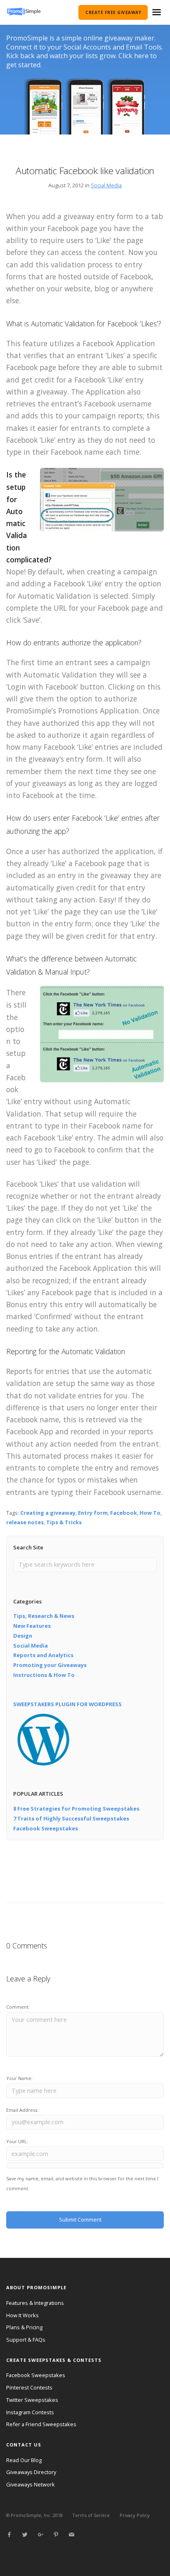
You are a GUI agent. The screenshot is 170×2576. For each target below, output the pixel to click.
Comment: (18, 2007)
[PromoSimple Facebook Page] (9, 2535)
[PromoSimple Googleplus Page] (40, 2535)
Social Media (106, 185)
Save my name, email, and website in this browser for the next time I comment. (82, 2183)
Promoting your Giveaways (50, 1665)
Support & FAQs (26, 2340)
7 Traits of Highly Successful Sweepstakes (71, 1818)
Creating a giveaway (48, 1513)
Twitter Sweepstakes (32, 2400)
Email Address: (22, 2110)
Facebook (124, 1513)
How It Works (22, 2315)
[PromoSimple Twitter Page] (25, 2535)
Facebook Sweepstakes (46, 1828)
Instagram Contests (30, 2412)
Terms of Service (91, 2515)
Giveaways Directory (31, 2472)
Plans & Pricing (24, 2327)
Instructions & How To (44, 1675)
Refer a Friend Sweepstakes (41, 2424)
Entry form (93, 1513)
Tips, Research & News (44, 1616)
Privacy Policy (135, 2515)
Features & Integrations (35, 2303)
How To (150, 1513)
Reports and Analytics (43, 1655)
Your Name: (19, 2078)
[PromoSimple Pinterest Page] (56, 2535)
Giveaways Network (31, 2484)
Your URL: (17, 2141)
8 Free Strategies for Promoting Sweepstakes (76, 1809)
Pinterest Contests (29, 2387)
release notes (25, 1522)
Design (23, 1636)
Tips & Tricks (64, 1522)
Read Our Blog (24, 2460)
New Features (32, 1626)
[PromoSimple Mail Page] (71, 2535)
